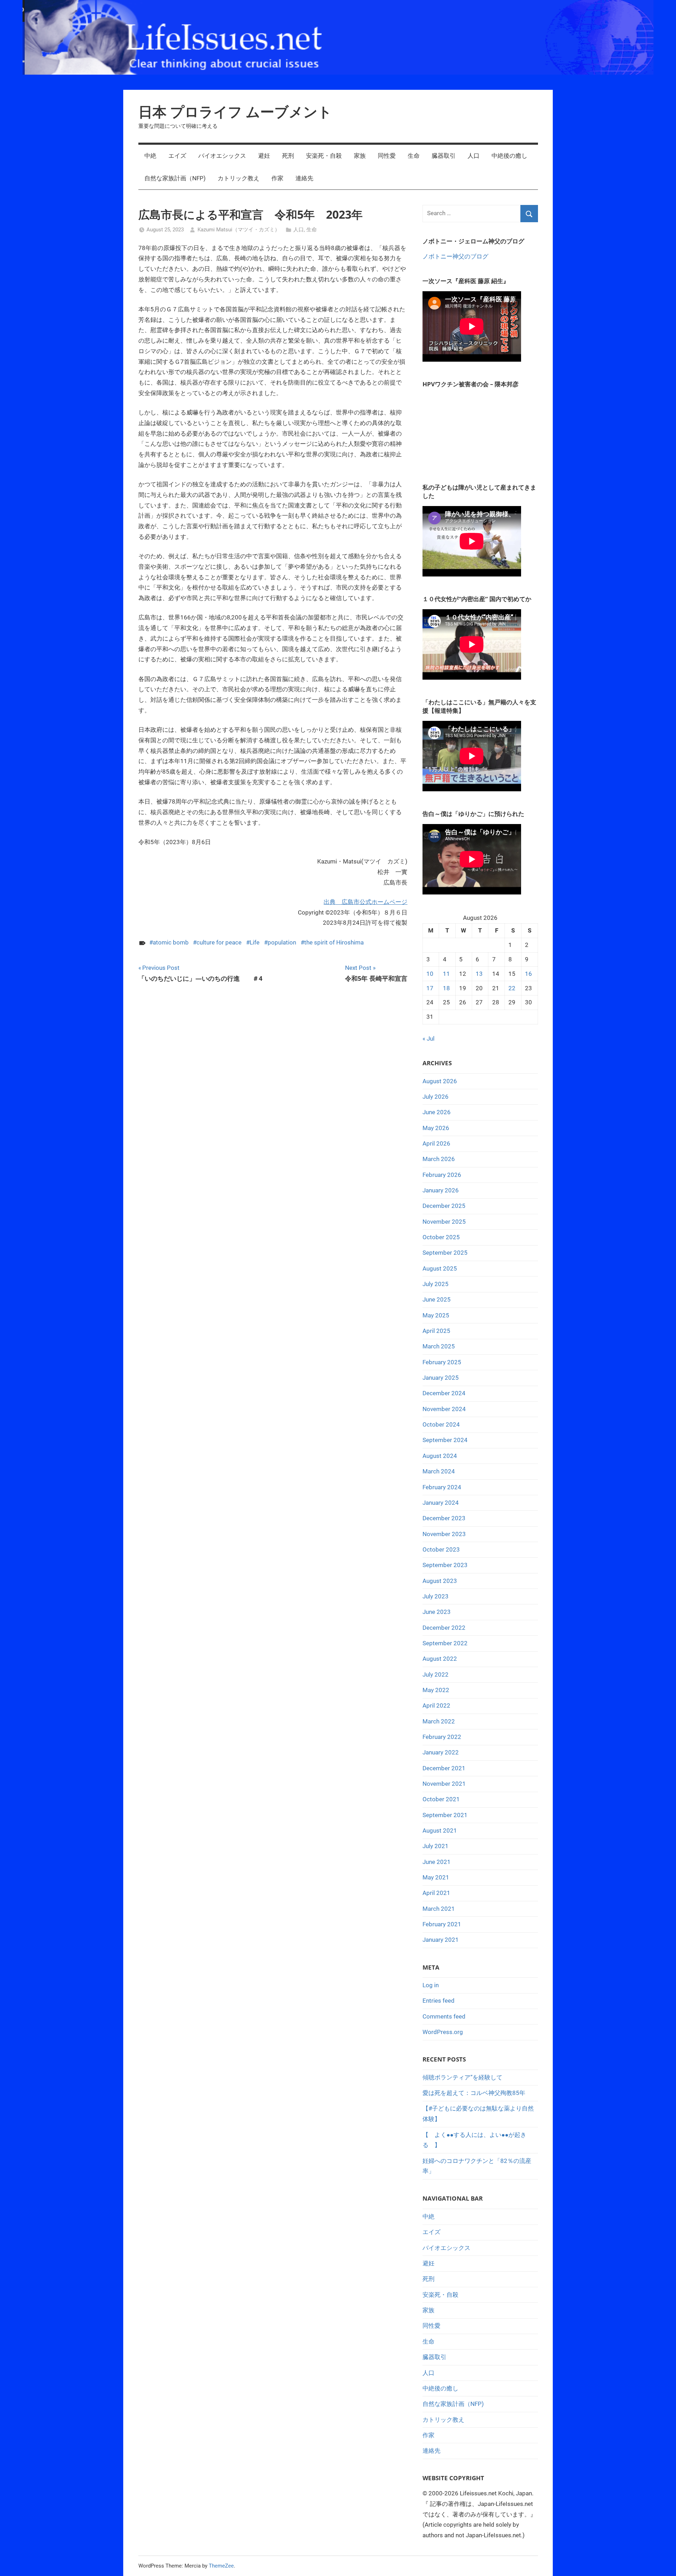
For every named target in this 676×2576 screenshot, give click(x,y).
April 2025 (436, 1331)
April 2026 (436, 1143)
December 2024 (444, 1393)
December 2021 (444, 1768)
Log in (431, 1985)
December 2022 (444, 1628)
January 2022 (441, 1752)
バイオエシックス (222, 156)
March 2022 (439, 1721)
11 (446, 974)
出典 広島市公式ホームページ (365, 902)
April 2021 (436, 1893)
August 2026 (440, 1081)
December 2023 (444, 1518)
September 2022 (445, 1643)
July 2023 (436, 1596)
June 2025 (437, 1299)
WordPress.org (443, 2032)
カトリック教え (239, 178)
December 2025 (444, 1206)
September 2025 (445, 1253)
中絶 (150, 156)
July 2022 (436, 1674)
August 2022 (440, 1659)
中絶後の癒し (509, 156)
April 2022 (436, 1705)
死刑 (288, 156)
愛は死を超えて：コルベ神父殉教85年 (474, 2093)
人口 (474, 156)
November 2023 (444, 1534)
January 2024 (441, 1503)
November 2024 (444, 1409)
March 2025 (439, 1346)
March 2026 (439, 1159)
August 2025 (440, 1268)
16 (528, 974)
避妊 (264, 156)
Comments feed (444, 2016)
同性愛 (387, 156)
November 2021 (444, 1784)
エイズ (177, 156)
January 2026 (441, 1190)
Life (255, 942)
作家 (277, 178)
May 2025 (436, 1315)
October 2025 (441, 1237)
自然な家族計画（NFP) (175, 178)
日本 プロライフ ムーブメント (235, 111)
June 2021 (437, 1862)
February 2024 (442, 1487)
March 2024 (439, 1471)
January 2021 (441, 1940)
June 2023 (437, 1612)
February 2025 (442, 1362)
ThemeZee (221, 2566)
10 (430, 974)
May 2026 (436, 1128)
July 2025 (436, 1284)
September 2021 (445, 1815)
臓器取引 (444, 156)
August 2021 (440, 1830)
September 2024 (445, 1440)
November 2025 (444, 1222)
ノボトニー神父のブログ (455, 256)
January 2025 (441, 1378)
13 (479, 974)
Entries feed (439, 2001)
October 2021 (441, 1799)
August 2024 (440, 1456)
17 (430, 988)
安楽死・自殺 (324, 156)
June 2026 (437, 1112)
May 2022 (436, 1690)
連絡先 (304, 178)
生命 (414, 156)
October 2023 (441, 1549)
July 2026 (436, 1097)
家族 (360, 156)
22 (512, 988)
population (282, 942)
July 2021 (436, 1846)
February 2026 (442, 1175)
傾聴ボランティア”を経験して (462, 2077)
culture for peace (219, 942)
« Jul (428, 1038)
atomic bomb (171, 942)
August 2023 (440, 1581)
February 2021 (442, 1924)
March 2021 (439, 1909)
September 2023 (445, 1565)
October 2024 (441, 1424)
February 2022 (442, 1737)
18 (446, 988)
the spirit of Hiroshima (334, 942)
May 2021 (436, 1877)
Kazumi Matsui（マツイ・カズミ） (239, 230)
